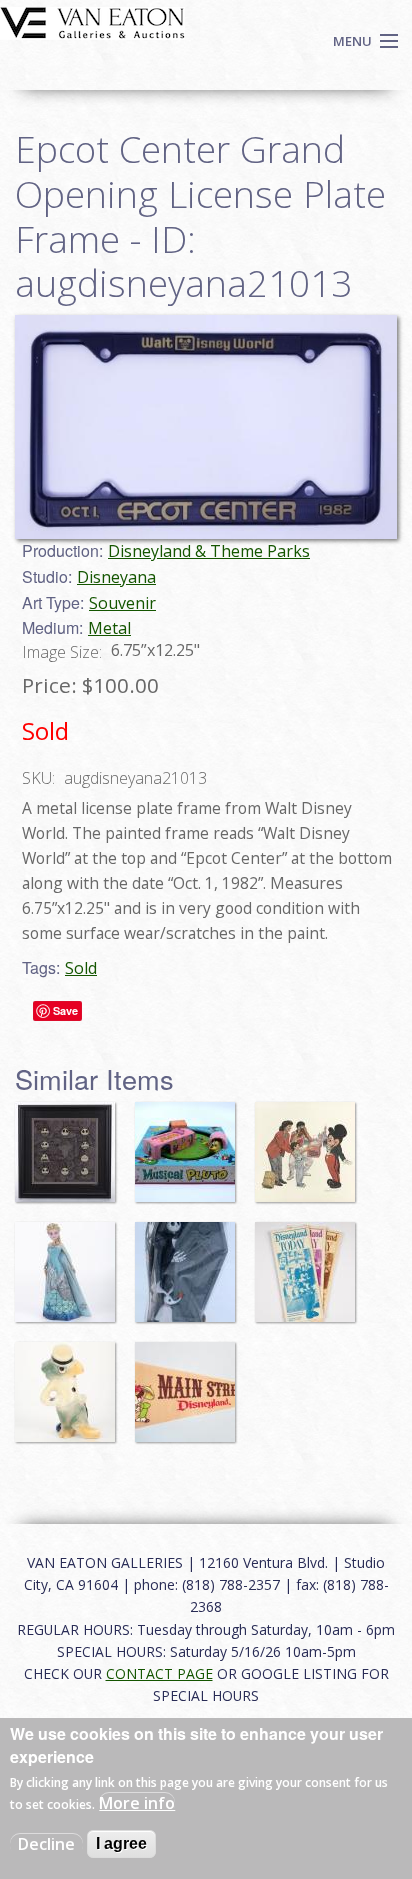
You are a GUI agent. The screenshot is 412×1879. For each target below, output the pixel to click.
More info (137, 1803)
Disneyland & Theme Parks (209, 551)
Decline (46, 1844)
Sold (81, 968)
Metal (109, 628)
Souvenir (122, 603)
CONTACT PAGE (159, 1673)
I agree (121, 1843)
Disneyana (116, 577)
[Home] (92, 21)
